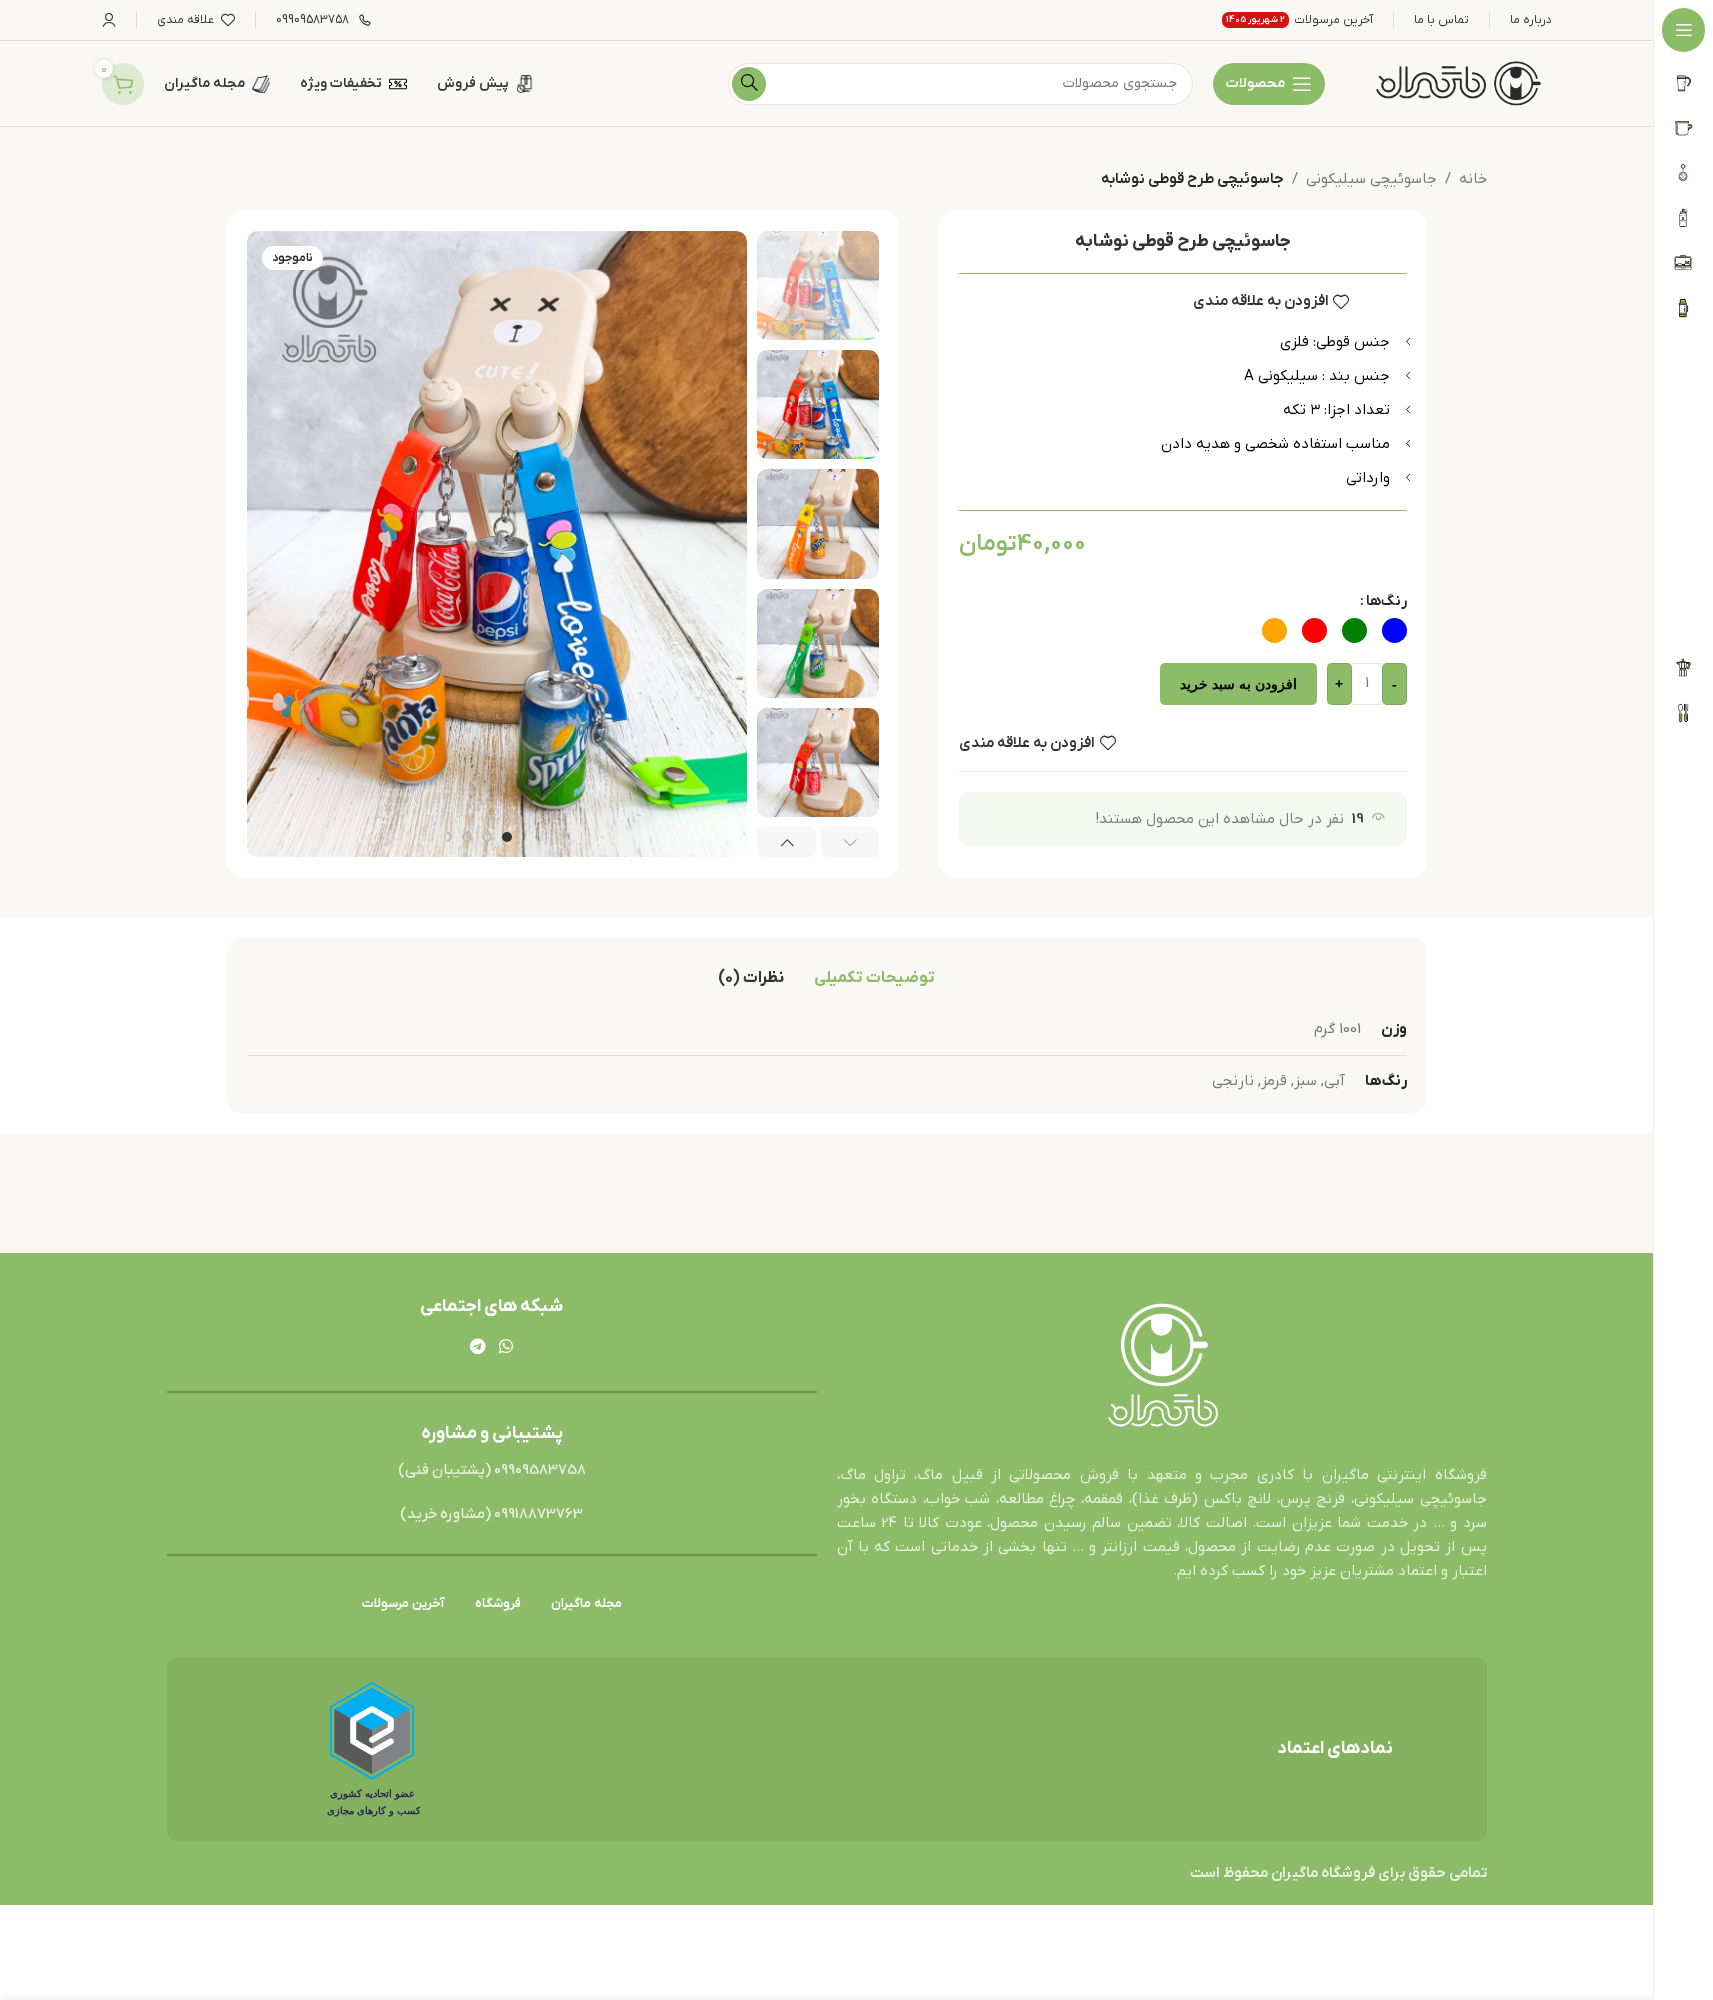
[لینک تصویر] (1162, 1367)
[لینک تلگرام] (477, 1348)
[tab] (874, 978)
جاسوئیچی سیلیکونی (1371, 179)
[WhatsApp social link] (506, 1348)
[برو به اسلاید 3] (467, 837)
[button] (850, 842)
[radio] (1394, 630)
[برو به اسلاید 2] (487, 837)
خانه (1473, 179)
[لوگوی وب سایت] (1458, 83)
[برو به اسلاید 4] (447, 837)
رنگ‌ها (1386, 601)
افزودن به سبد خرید (1238, 684)
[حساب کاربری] (109, 20)
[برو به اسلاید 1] (507, 837)
